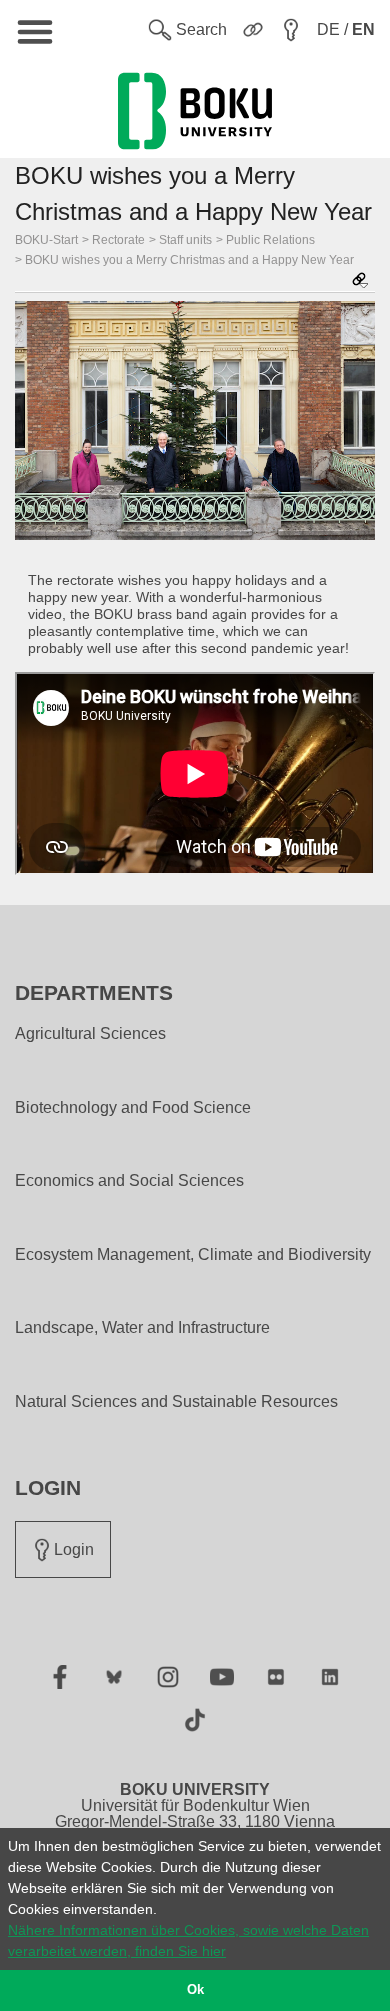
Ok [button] (195, 1990)
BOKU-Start (46, 240)
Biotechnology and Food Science (133, 1108)
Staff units (185, 240)
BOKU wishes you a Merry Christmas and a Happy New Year (189, 260)
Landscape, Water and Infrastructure (142, 1328)
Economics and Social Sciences (129, 1181)
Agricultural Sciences (90, 1034)
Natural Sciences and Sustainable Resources (176, 1402)
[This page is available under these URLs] (360, 281)
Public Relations (270, 240)
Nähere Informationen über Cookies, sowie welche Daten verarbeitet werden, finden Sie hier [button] (188, 1940)
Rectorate (118, 240)
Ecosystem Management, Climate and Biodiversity (193, 1255)
